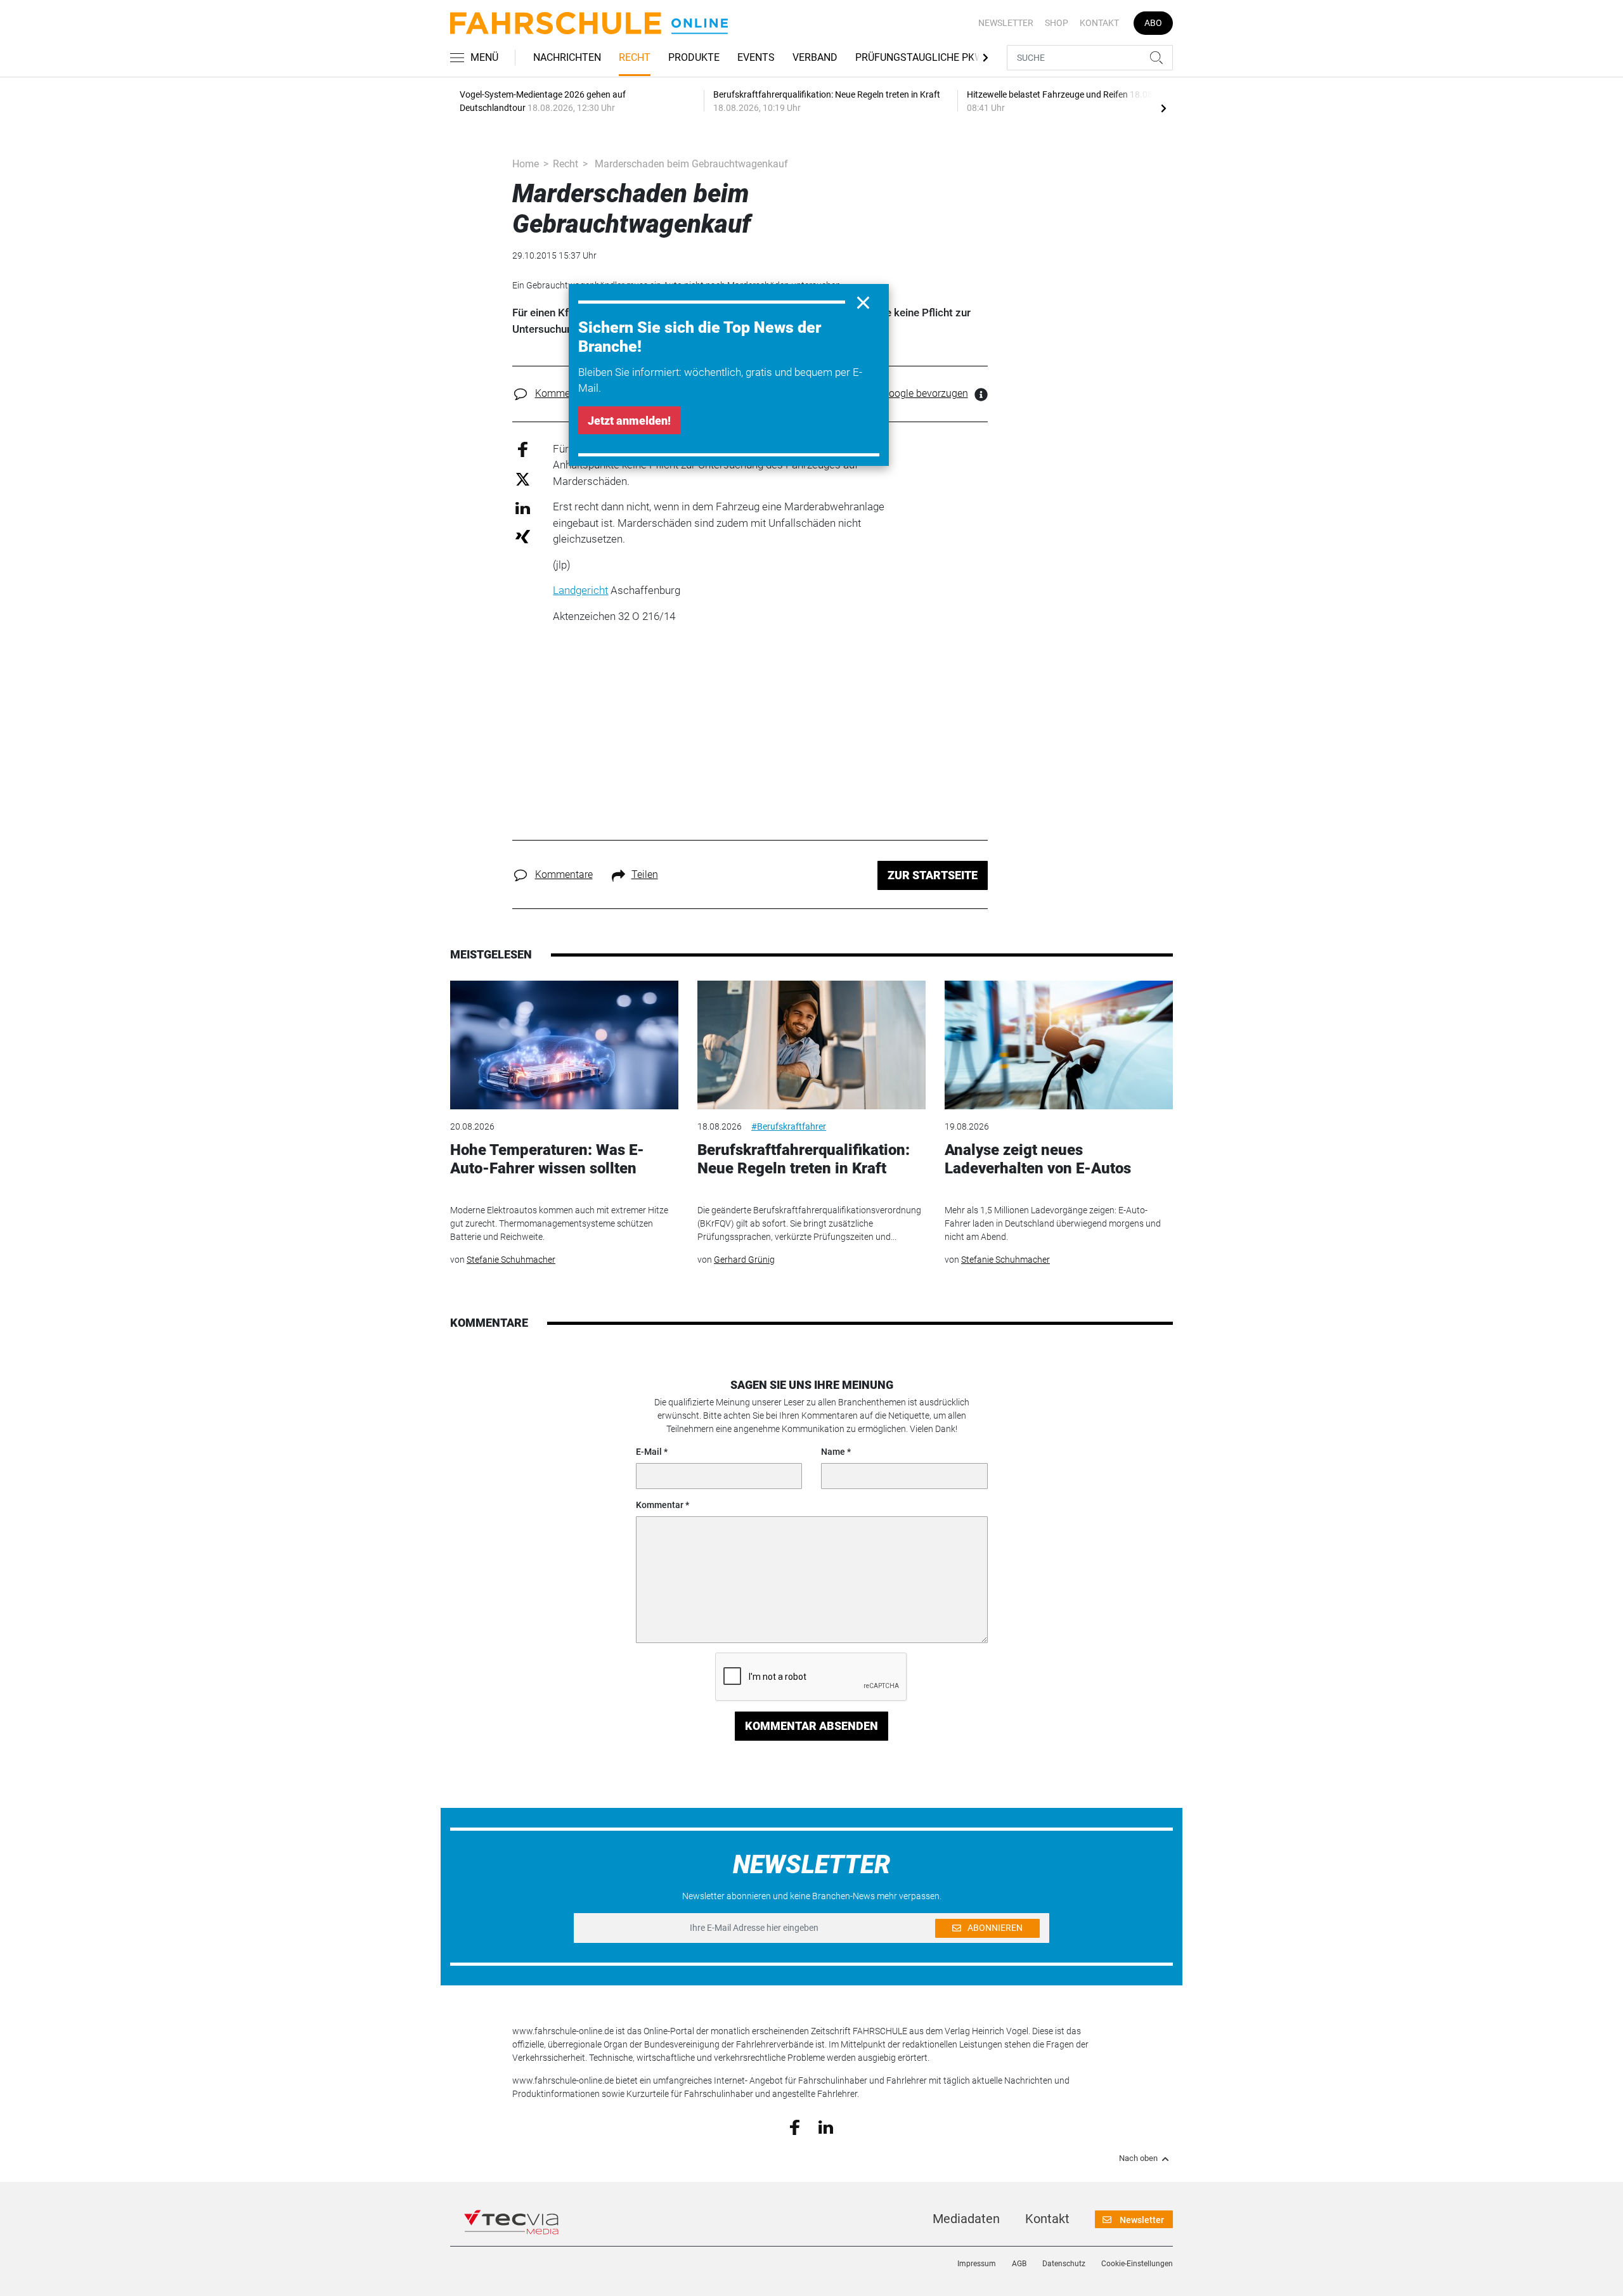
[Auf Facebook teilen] (523, 448)
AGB (1019, 2264)
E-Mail (649, 1452)
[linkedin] (826, 2126)
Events (756, 57)
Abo (1153, 23)
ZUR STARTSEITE (933, 875)
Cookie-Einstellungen (1137, 2264)
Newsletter (1006, 23)
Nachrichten (567, 57)
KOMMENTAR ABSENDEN (811, 1726)
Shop (1057, 23)
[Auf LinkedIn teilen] (523, 507)
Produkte (694, 57)
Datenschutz (1064, 2264)
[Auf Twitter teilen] (523, 479)
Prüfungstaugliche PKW (919, 57)
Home (526, 164)
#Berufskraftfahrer (789, 1126)
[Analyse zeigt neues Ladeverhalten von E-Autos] (1059, 1045)
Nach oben (1138, 2158)
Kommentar (660, 1505)
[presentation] (1163, 108)
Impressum (977, 2264)
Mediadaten (966, 2219)
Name (833, 1452)
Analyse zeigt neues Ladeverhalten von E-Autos (1038, 1159)
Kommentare (564, 393)
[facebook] (795, 2127)
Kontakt (1099, 23)
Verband (815, 57)
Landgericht (580, 590)
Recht (635, 57)
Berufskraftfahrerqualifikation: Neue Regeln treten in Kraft (804, 1159)
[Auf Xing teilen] (523, 536)
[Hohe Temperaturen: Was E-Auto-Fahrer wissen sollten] (564, 1045)
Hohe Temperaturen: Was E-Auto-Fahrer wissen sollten (547, 1159)
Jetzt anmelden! (629, 421)
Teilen (645, 874)
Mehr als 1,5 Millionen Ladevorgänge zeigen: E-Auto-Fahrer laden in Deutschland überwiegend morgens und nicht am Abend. (1053, 1223)
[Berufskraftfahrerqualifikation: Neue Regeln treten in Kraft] (811, 1045)
